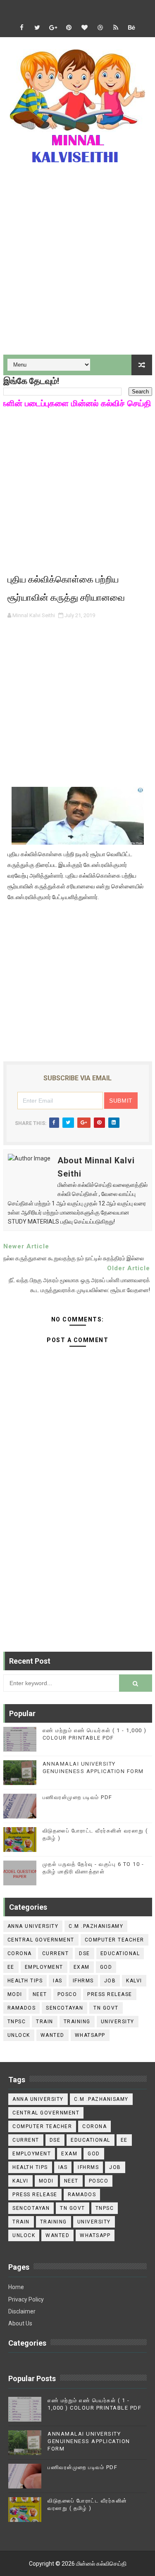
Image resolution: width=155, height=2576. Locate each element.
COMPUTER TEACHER (114, 1940)
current (56, 1953)
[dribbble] (100, 28)
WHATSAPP (90, 2035)
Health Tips (25, 1981)
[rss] (116, 28)
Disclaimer (22, 2311)
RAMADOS (22, 2008)
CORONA (20, 1953)
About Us (20, 2323)
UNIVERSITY (118, 2022)
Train (45, 2022)
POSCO (67, 1994)
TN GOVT (106, 2008)
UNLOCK (19, 2035)
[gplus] (53, 28)
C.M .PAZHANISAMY (96, 1926)
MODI (15, 1994)
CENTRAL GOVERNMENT (41, 1940)
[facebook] (21, 28)
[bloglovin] (84, 28)
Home (16, 2287)
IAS (58, 1981)
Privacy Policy (26, 2299)
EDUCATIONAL (120, 1953)
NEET (40, 1994)
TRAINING (77, 2022)
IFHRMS (83, 1981)
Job (110, 1981)
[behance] (131, 28)
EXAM (82, 1967)
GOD (106, 1967)
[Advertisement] (77, 265)
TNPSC (17, 2022)
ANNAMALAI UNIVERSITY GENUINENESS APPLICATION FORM (89, 2441)
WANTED (52, 2035)
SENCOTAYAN (64, 2008)
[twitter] (37, 28)
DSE (85, 1953)
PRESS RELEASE (110, 1994)
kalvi (134, 1981)
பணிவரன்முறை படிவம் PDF (77, 1797)
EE (11, 1967)
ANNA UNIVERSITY (33, 1926)
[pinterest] (69, 28)
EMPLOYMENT (44, 1967)
